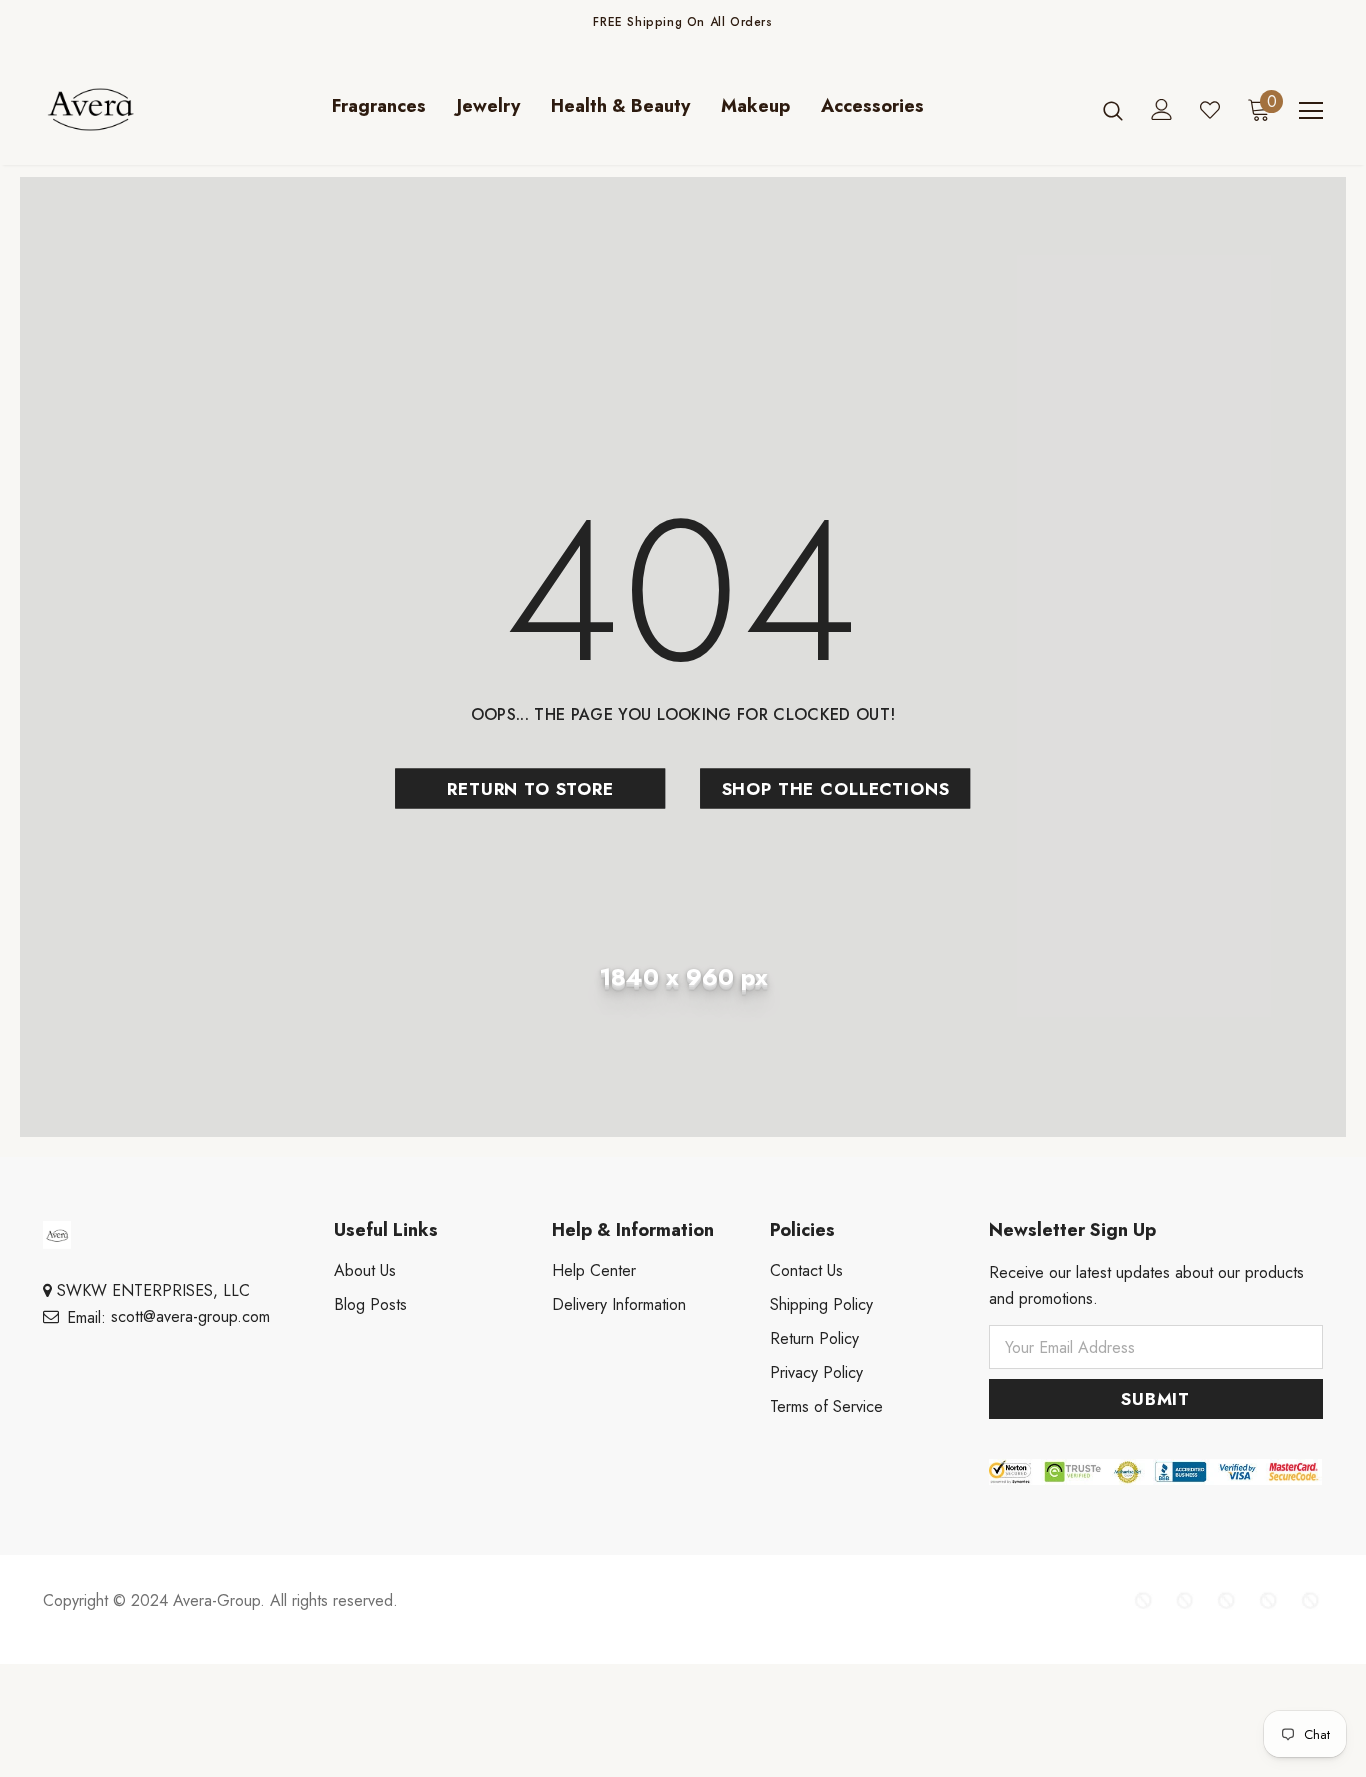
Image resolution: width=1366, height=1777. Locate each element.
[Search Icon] (1113, 110)
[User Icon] (1162, 109)
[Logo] (113, 109)
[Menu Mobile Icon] (1311, 111)
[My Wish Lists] (1210, 110)
